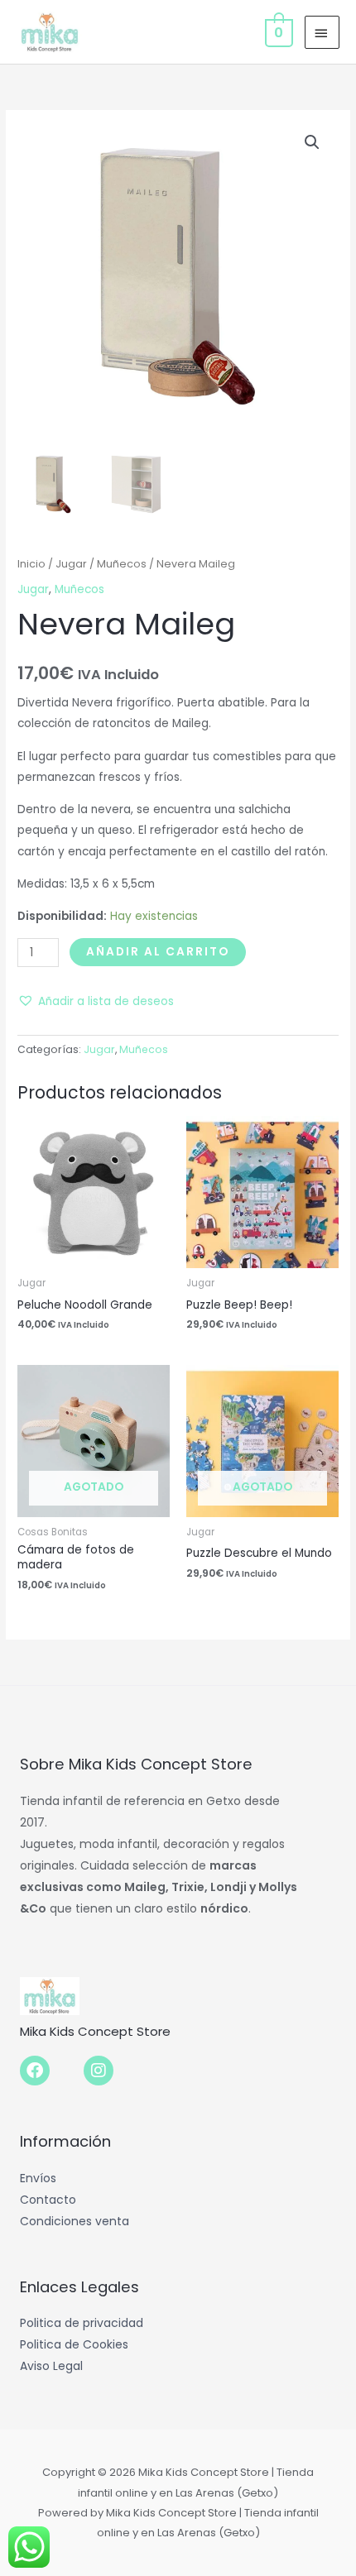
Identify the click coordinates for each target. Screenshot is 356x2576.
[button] (312, 142)
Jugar (71, 564)
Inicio (31, 564)
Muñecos (122, 564)
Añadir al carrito (158, 952)
